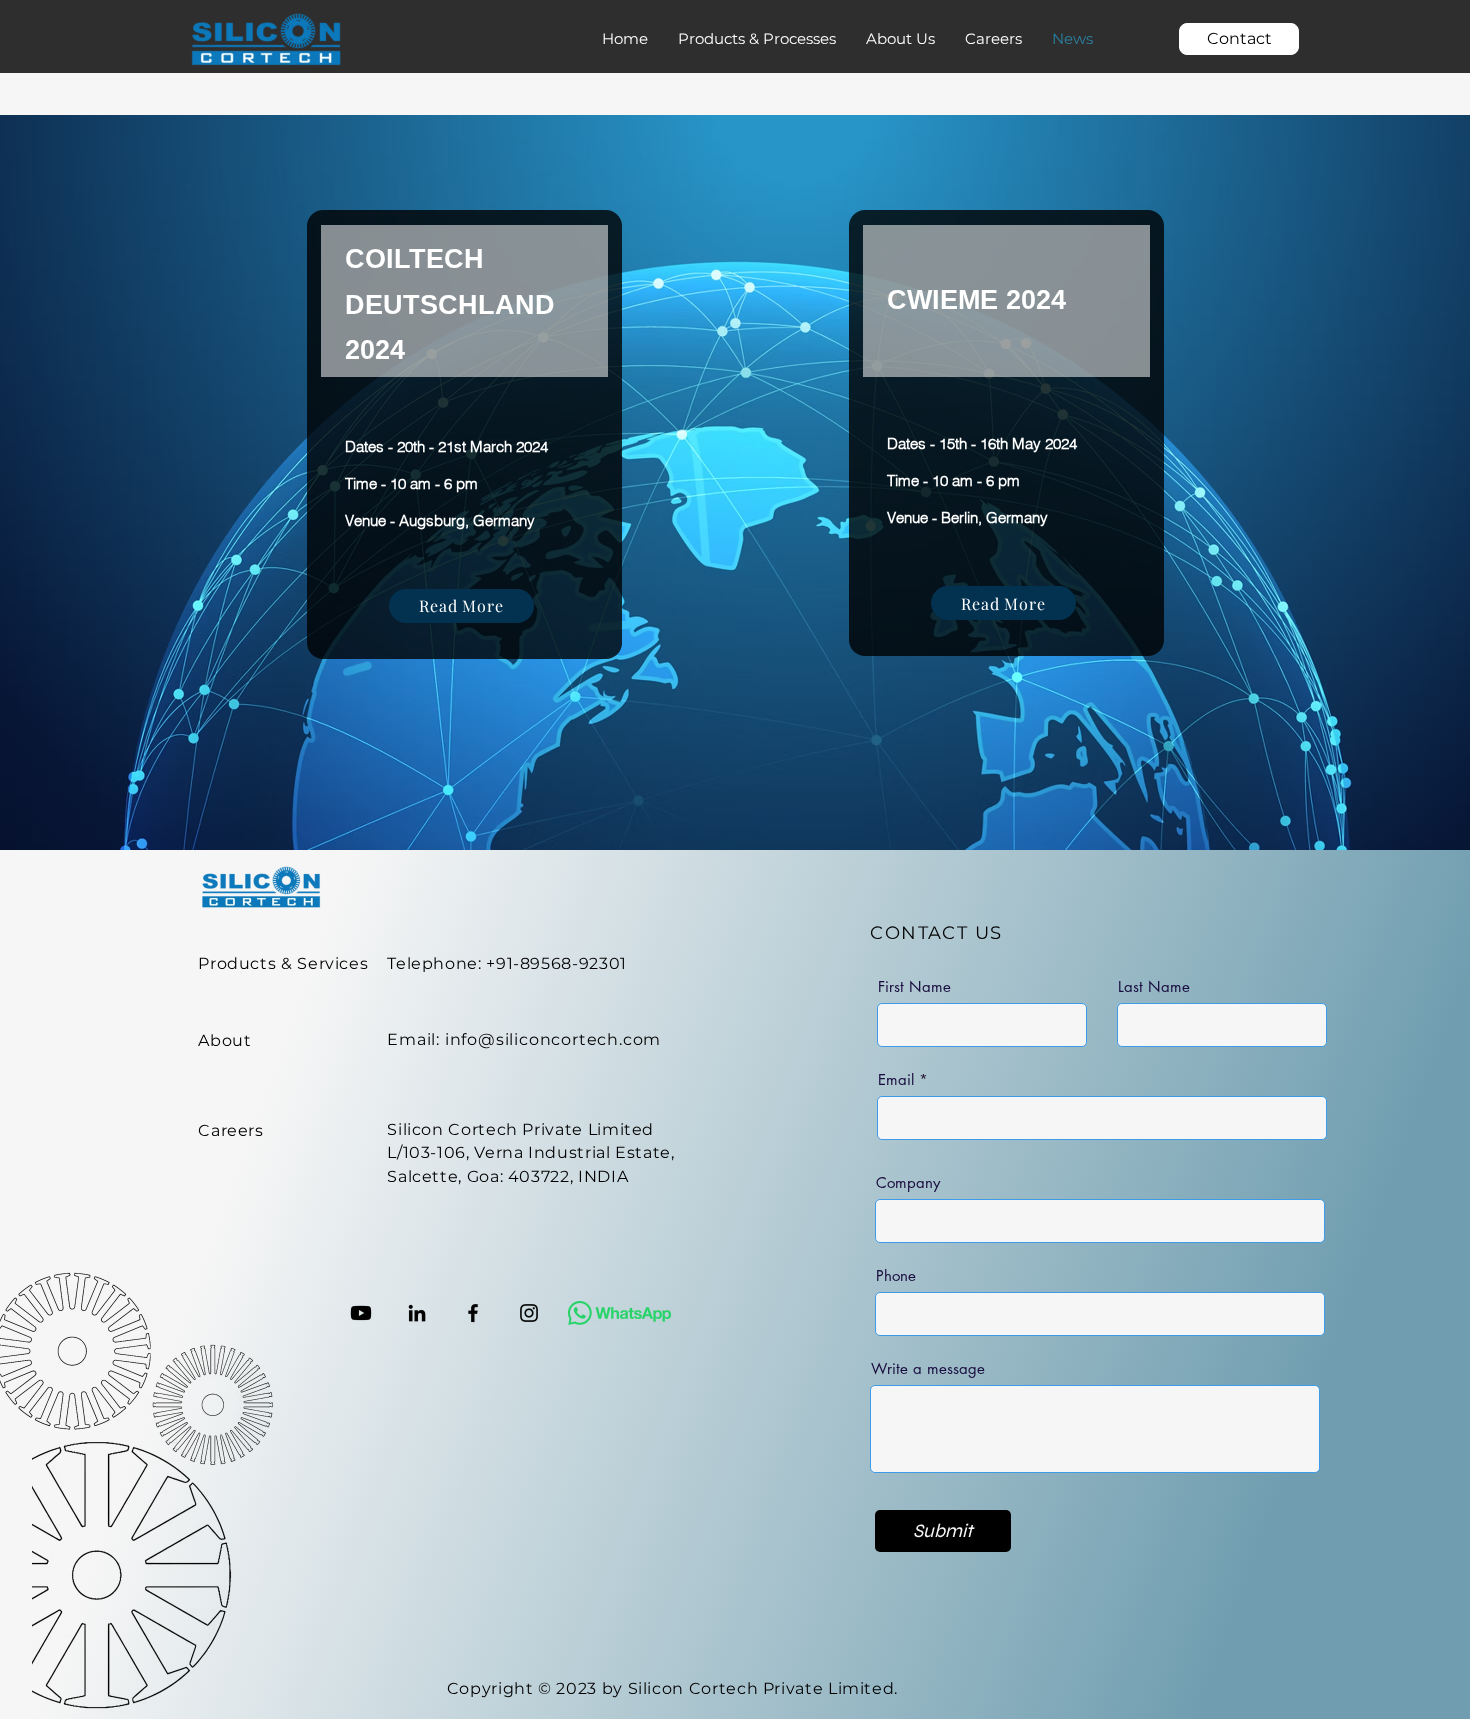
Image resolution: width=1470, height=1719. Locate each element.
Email (896, 1079)
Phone (896, 1275)
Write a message (928, 1368)
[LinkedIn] (417, 1313)
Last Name (1154, 986)
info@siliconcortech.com (553, 1039)
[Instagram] (529, 1313)
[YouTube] (361, 1313)
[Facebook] (473, 1313)
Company (908, 1182)
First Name (914, 986)
